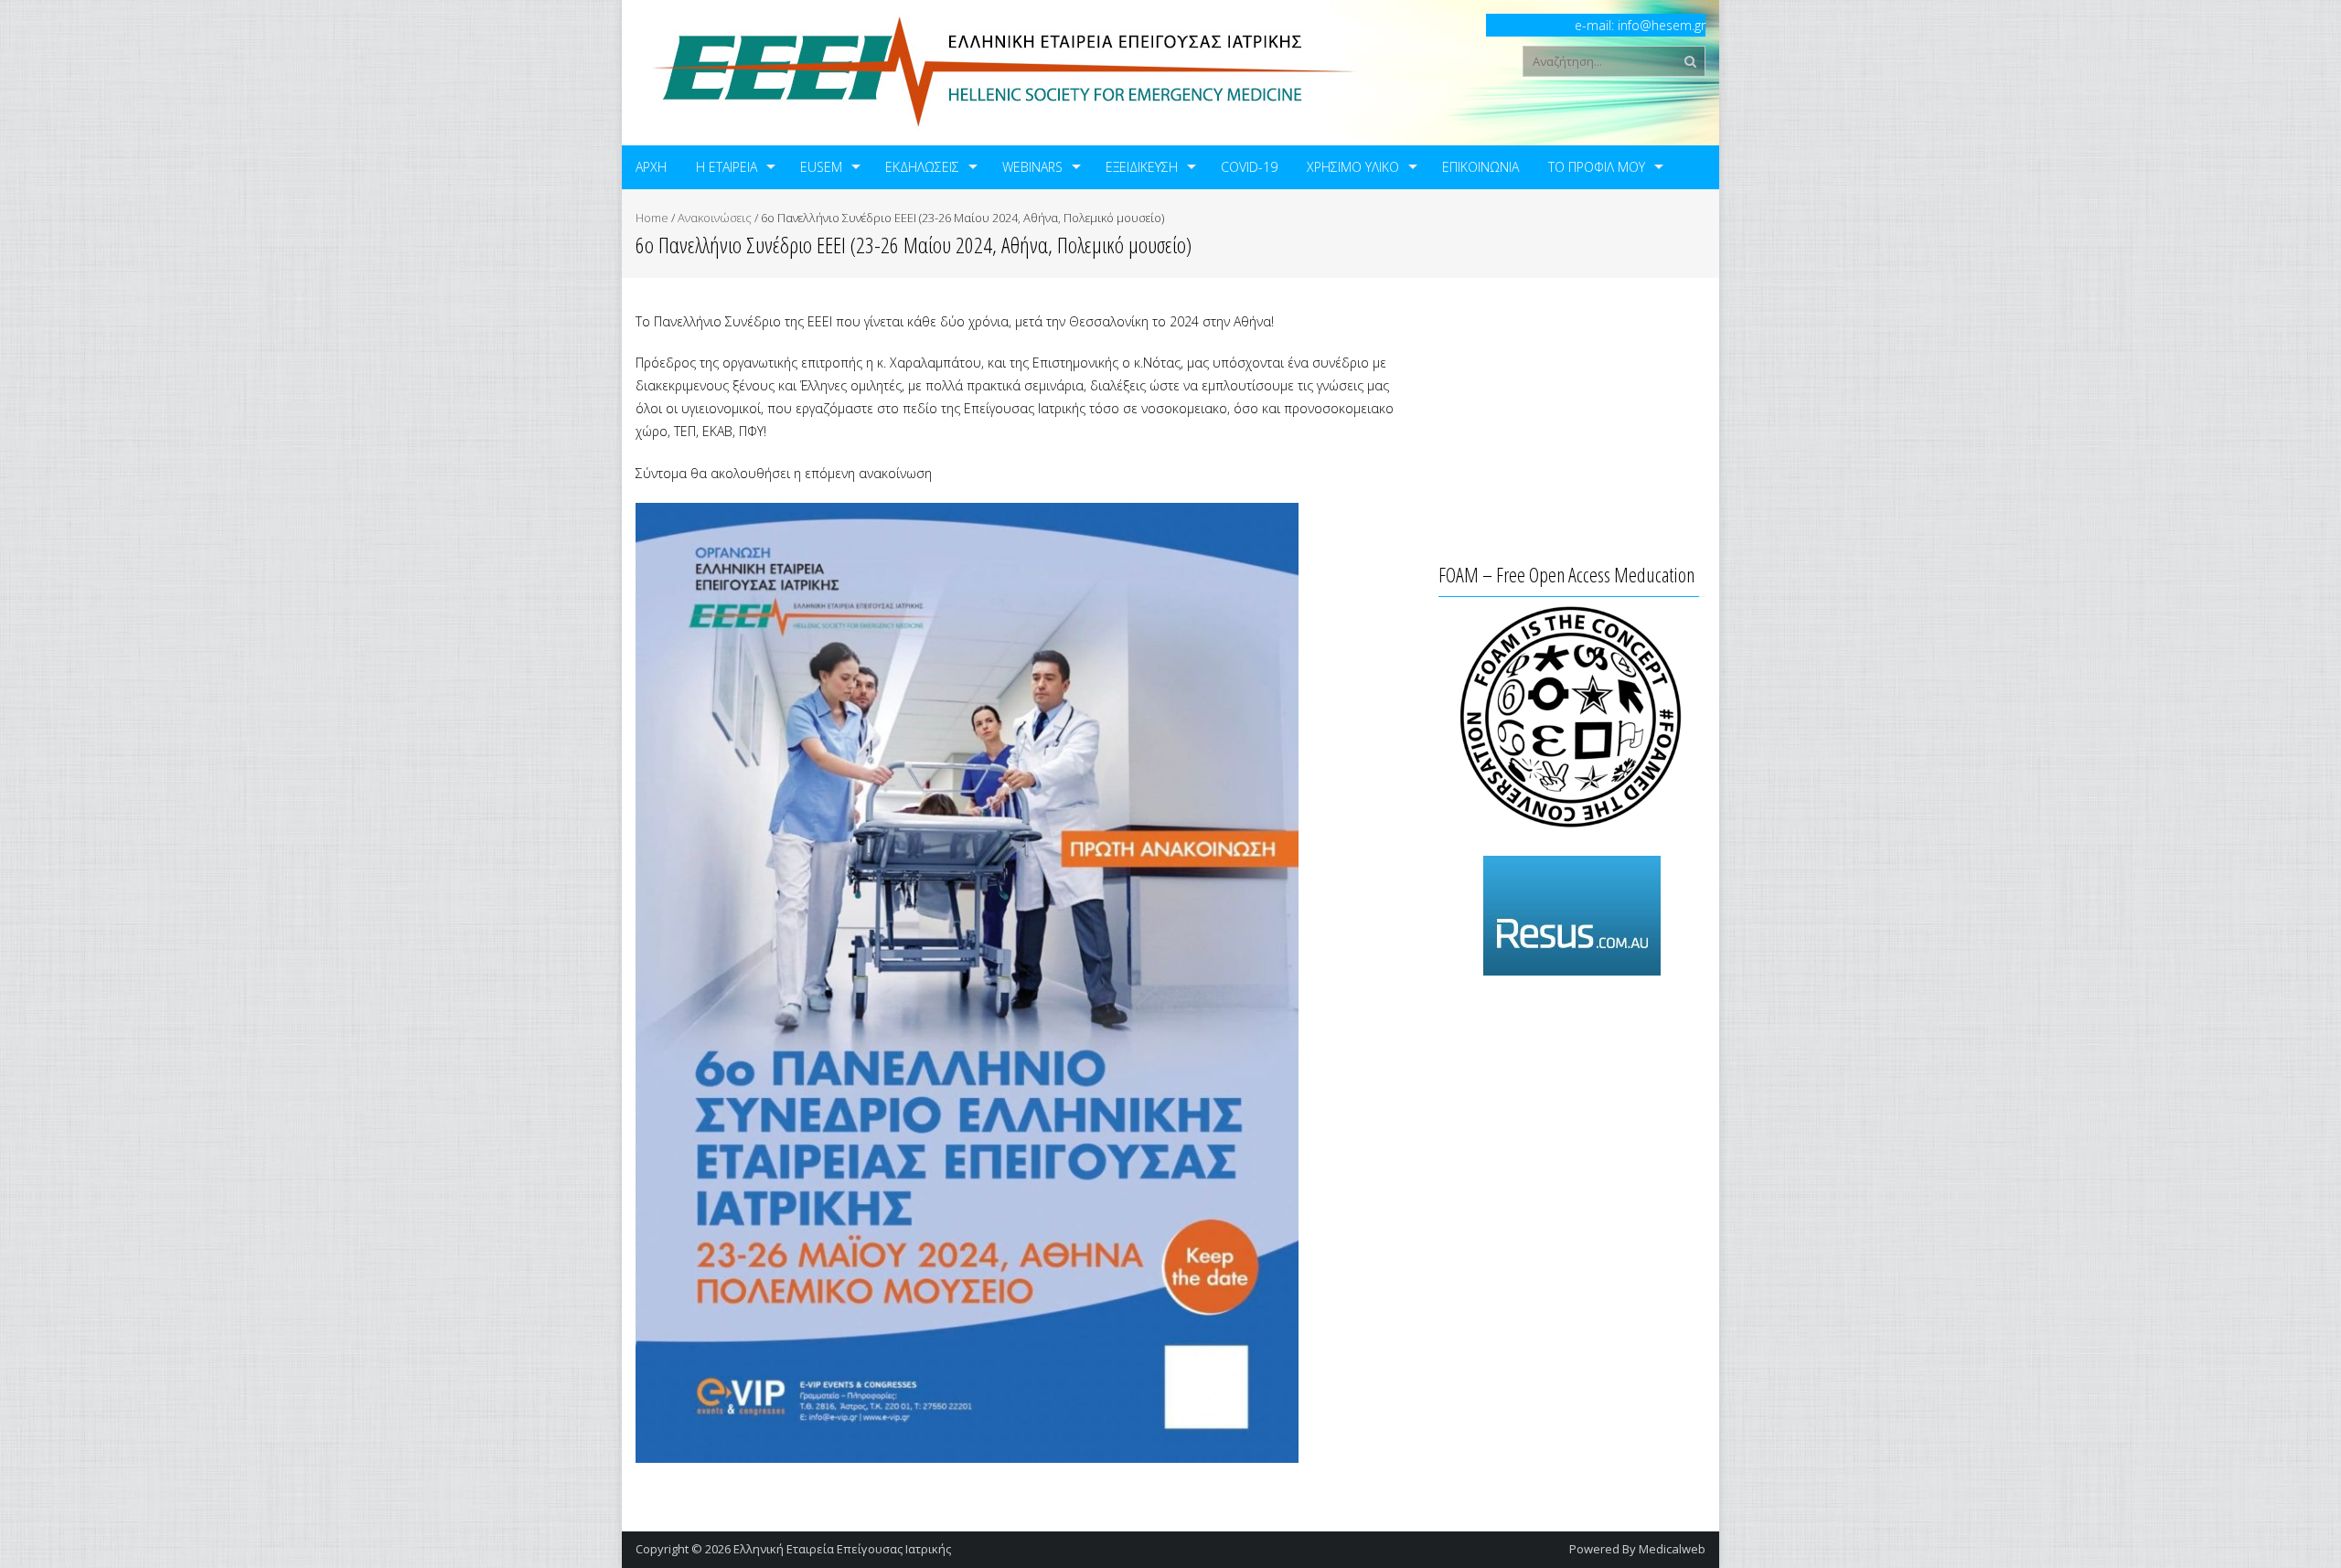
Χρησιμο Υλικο (1353, 167)
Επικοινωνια (1480, 167)
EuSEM (821, 167)
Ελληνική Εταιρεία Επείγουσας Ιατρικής (842, 1549)
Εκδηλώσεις (922, 167)
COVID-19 (1249, 167)
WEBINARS (1032, 167)
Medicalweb (1672, 1549)
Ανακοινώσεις (715, 218)
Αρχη (651, 167)
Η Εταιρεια (727, 167)
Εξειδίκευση (1142, 167)
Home (652, 218)
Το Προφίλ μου (1597, 167)
